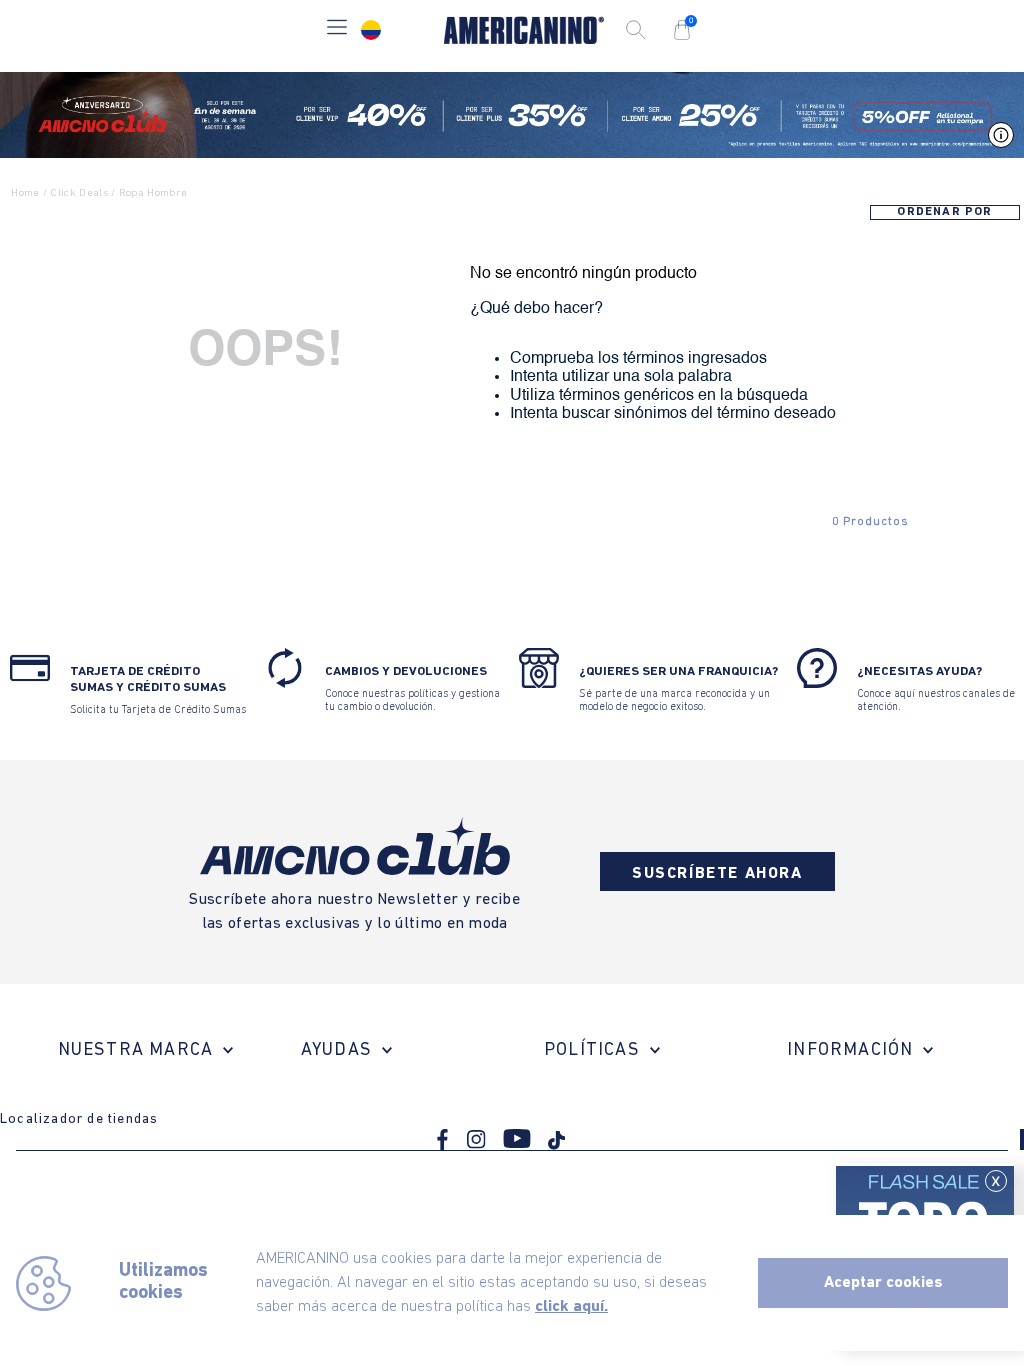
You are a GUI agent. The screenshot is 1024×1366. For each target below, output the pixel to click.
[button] (337, 29)
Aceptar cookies (883, 1283)
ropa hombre (153, 193)
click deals (79, 193)
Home (25, 193)
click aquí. (571, 1307)
